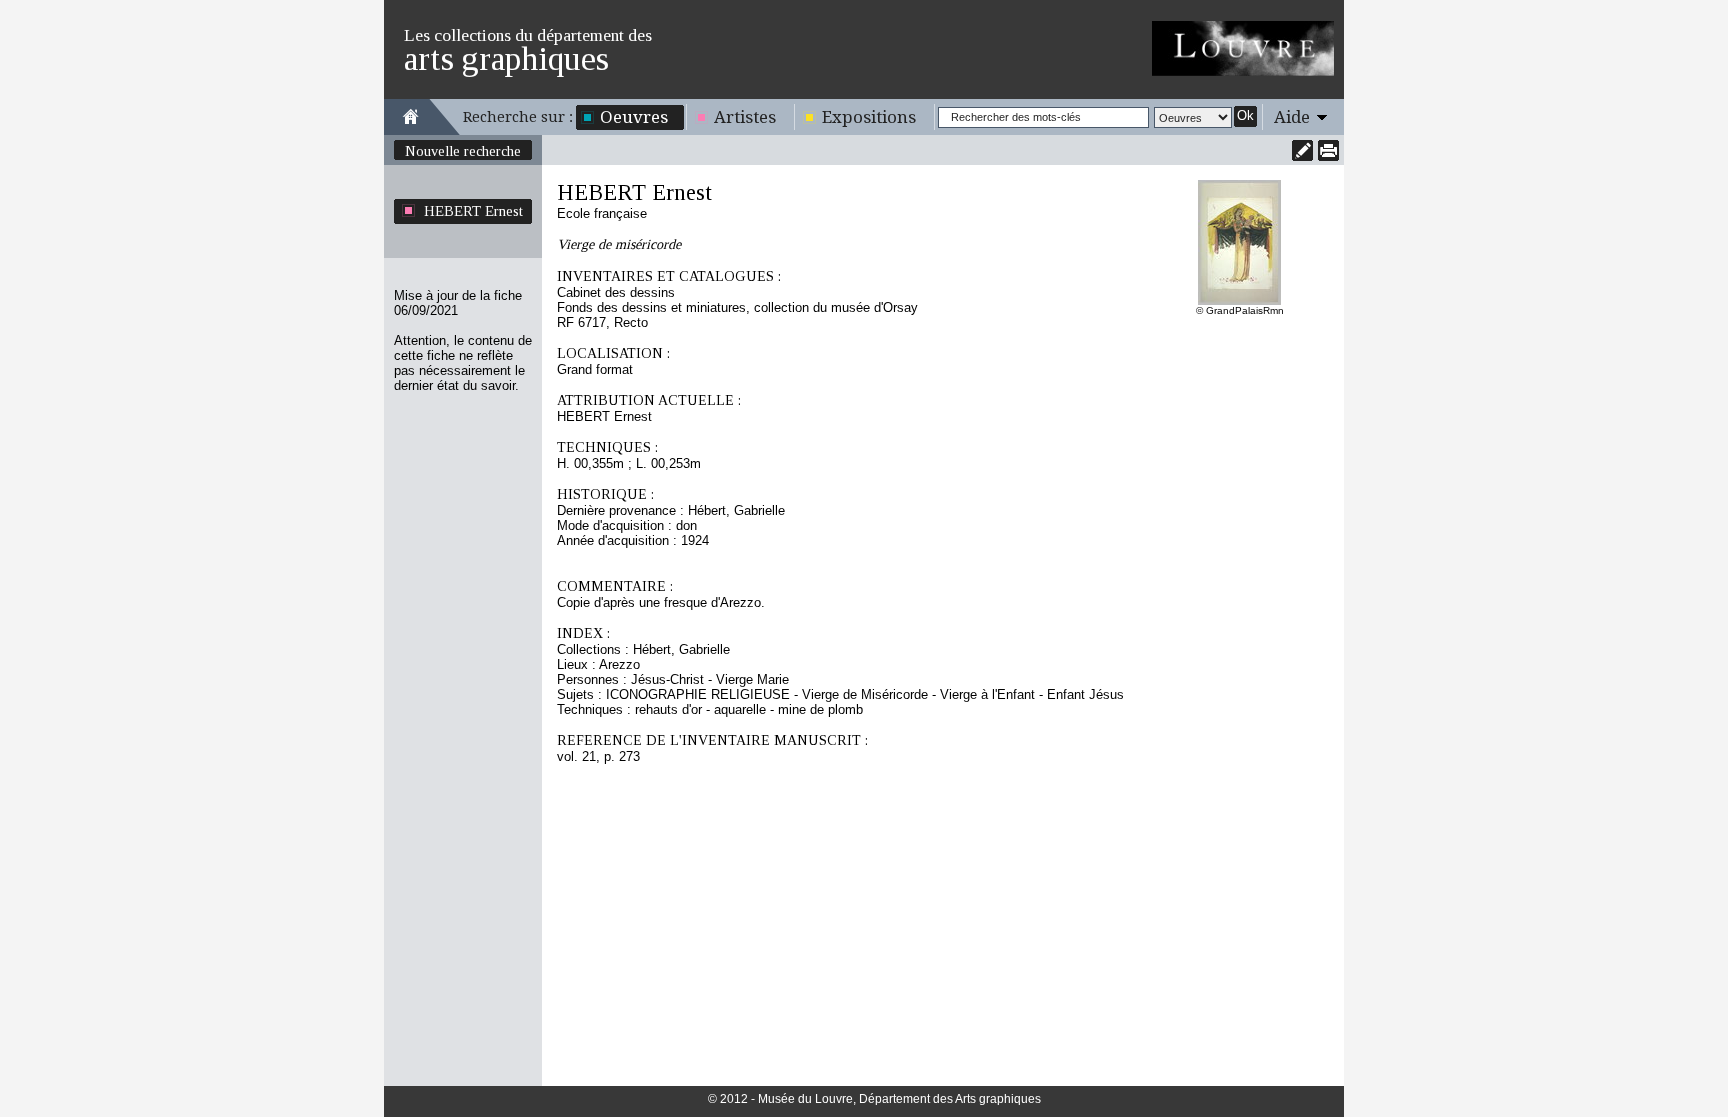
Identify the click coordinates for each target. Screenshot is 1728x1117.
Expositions (869, 117)
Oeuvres (634, 117)
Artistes (745, 117)
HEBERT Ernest (473, 211)
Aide (1292, 117)
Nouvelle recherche (463, 151)
